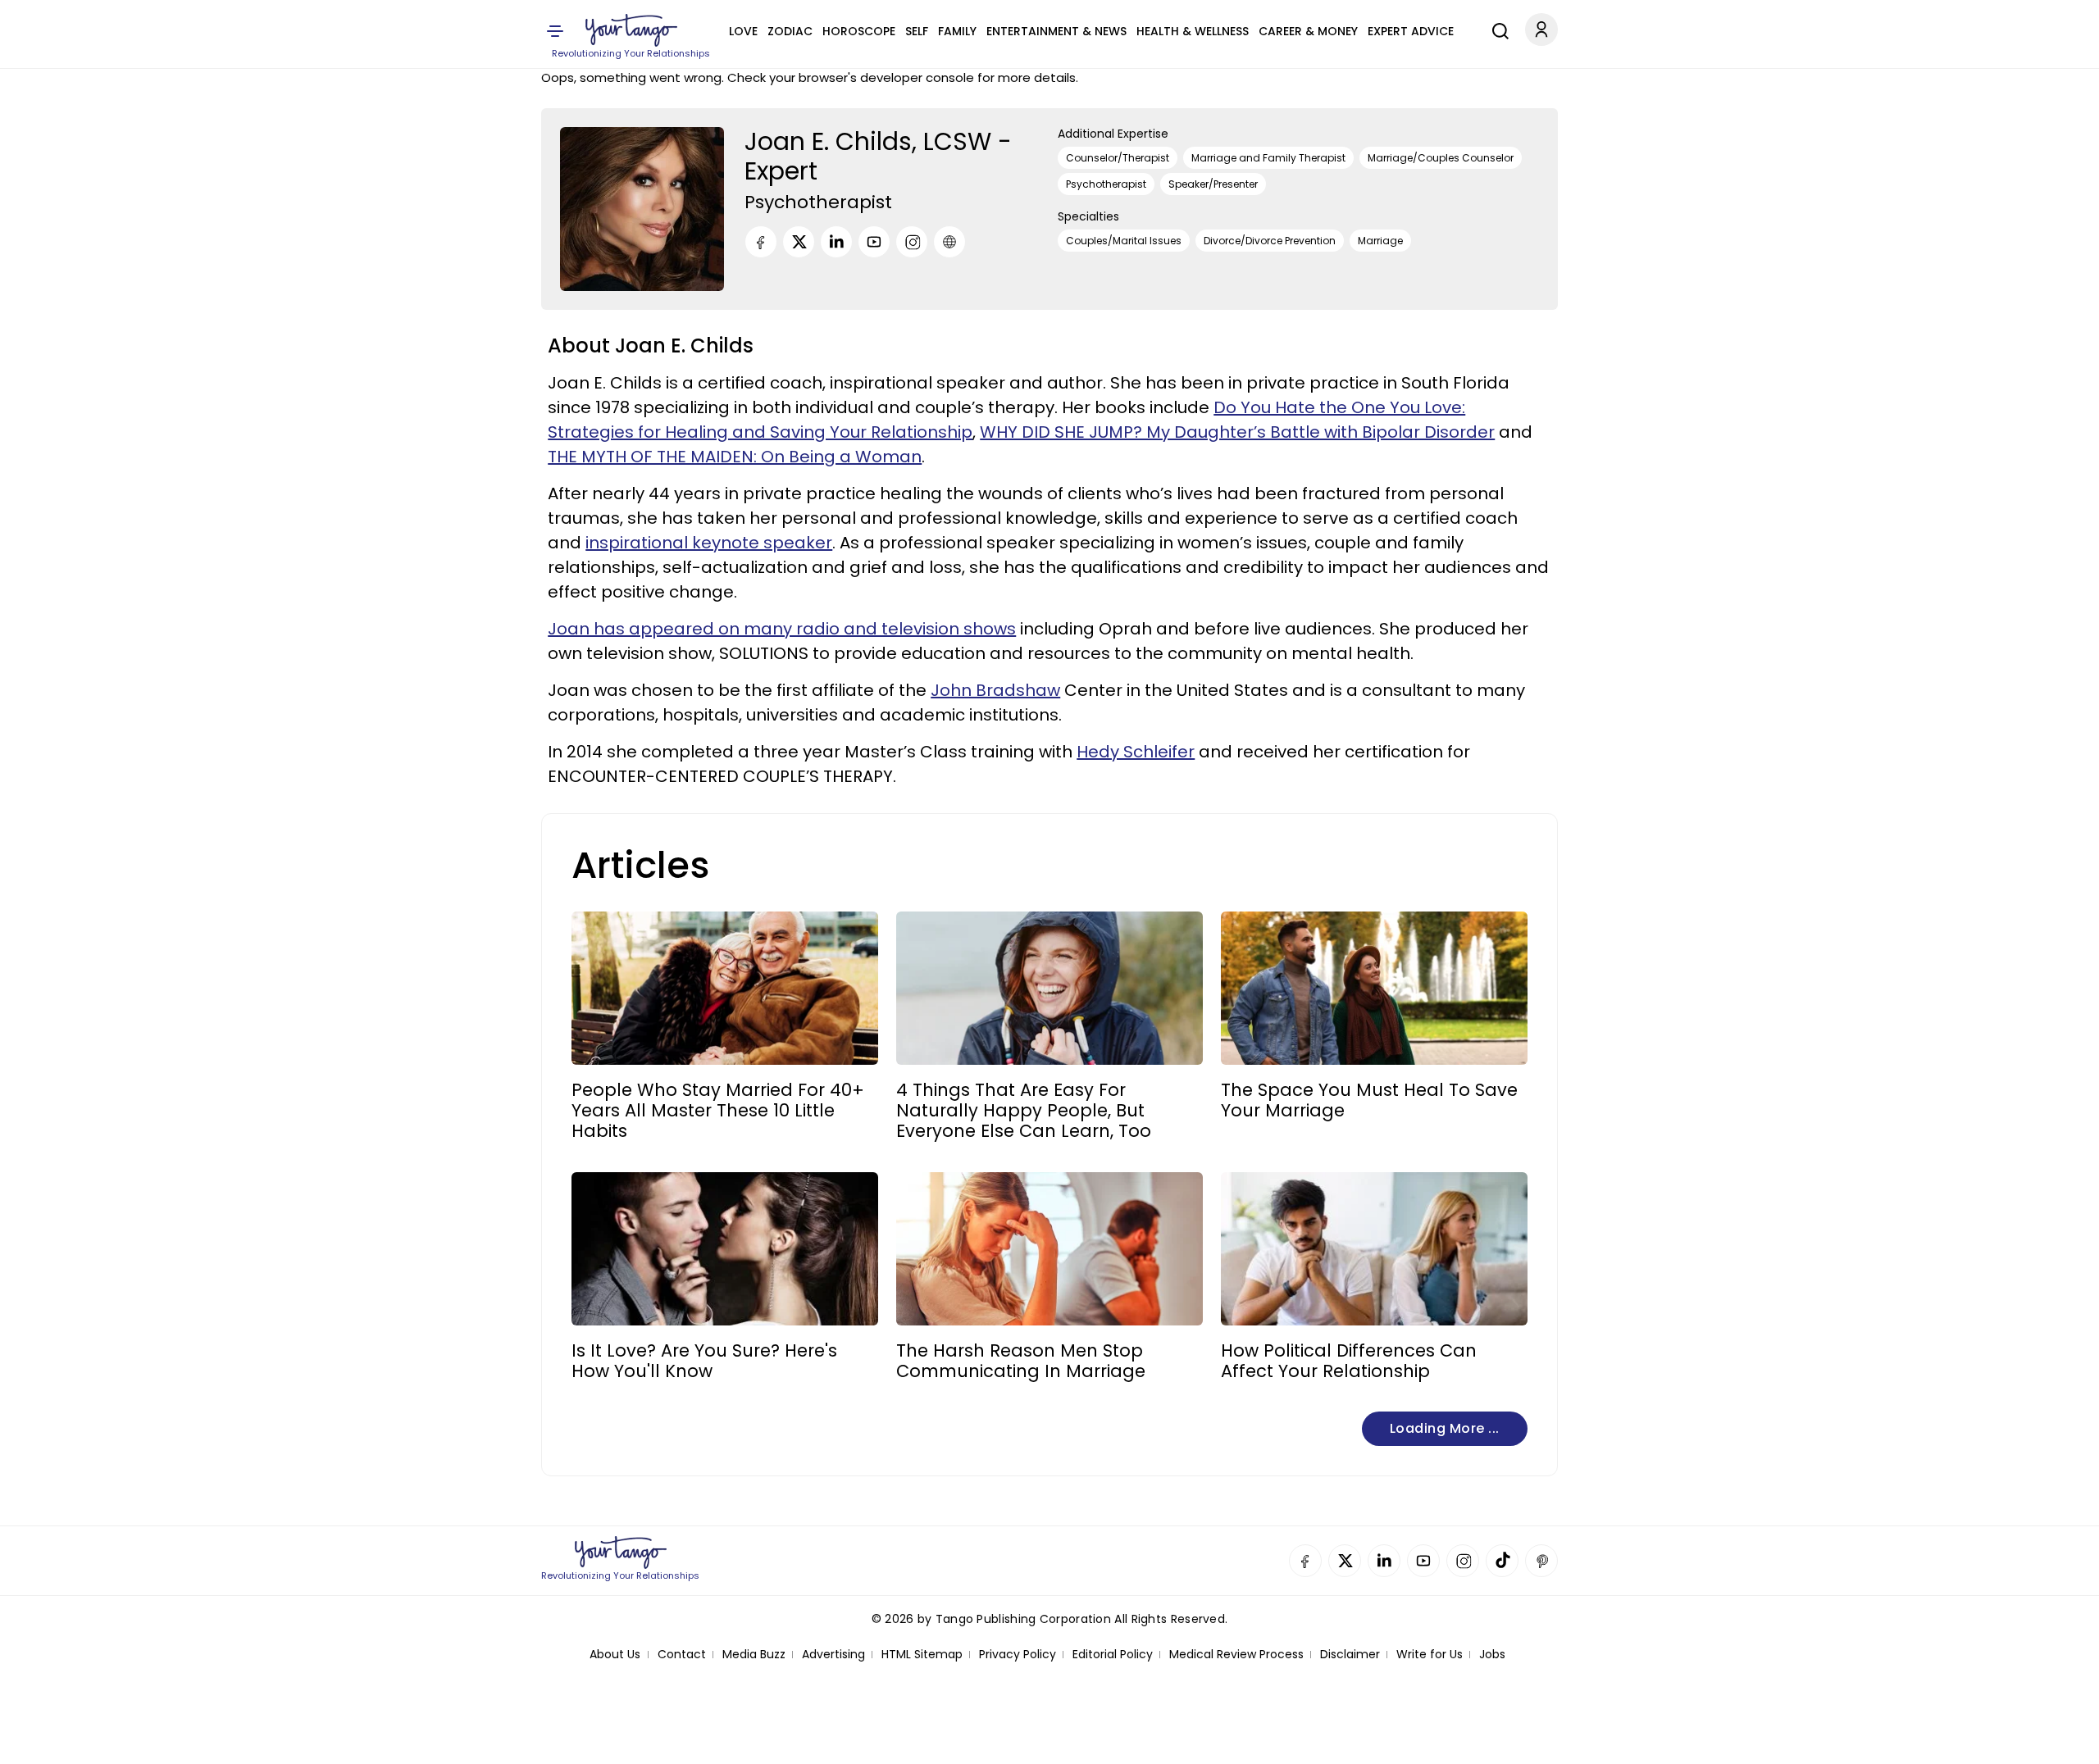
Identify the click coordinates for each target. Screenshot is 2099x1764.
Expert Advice (1411, 31)
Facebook (1305, 1561)
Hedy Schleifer (1136, 752)
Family (957, 31)
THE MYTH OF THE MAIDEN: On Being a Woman (735, 457)
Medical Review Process (1236, 1655)
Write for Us (1430, 1655)
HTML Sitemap (922, 1655)
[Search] (1496, 29)
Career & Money (1308, 31)
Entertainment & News (1056, 31)
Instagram (1463, 1561)
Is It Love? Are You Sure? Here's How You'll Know (704, 1361)
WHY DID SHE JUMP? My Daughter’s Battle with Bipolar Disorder (1237, 432)
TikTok (1502, 1561)
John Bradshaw (995, 690)
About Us (615, 1655)
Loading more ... (1445, 1428)
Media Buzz (754, 1655)
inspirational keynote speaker (709, 543)
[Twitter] (799, 242)
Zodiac (790, 31)
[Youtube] (874, 242)
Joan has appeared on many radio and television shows (782, 629)
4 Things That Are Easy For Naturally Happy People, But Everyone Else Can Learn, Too (1024, 1111)
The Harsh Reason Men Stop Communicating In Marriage (1021, 1361)
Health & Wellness (1193, 31)
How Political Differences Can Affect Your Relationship (1349, 1361)
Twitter (1345, 1561)
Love (743, 31)
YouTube (1423, 1561)
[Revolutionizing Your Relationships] (631, 30)
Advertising (833, 1655)
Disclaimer (1350, 1655)
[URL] (949, 242)
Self (917, 31)
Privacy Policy (1018, 1655)
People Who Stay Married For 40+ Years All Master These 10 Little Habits (718, 1111)
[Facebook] (761, 242)
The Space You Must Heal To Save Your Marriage (1369, 1100)
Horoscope (859, 31)
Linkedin (1384, 1561)
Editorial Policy (1113, 1655)
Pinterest (1541, 1561)
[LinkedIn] (836, 242)
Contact (682, 1655)
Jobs (1492, 1655)
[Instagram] (912, 242)
